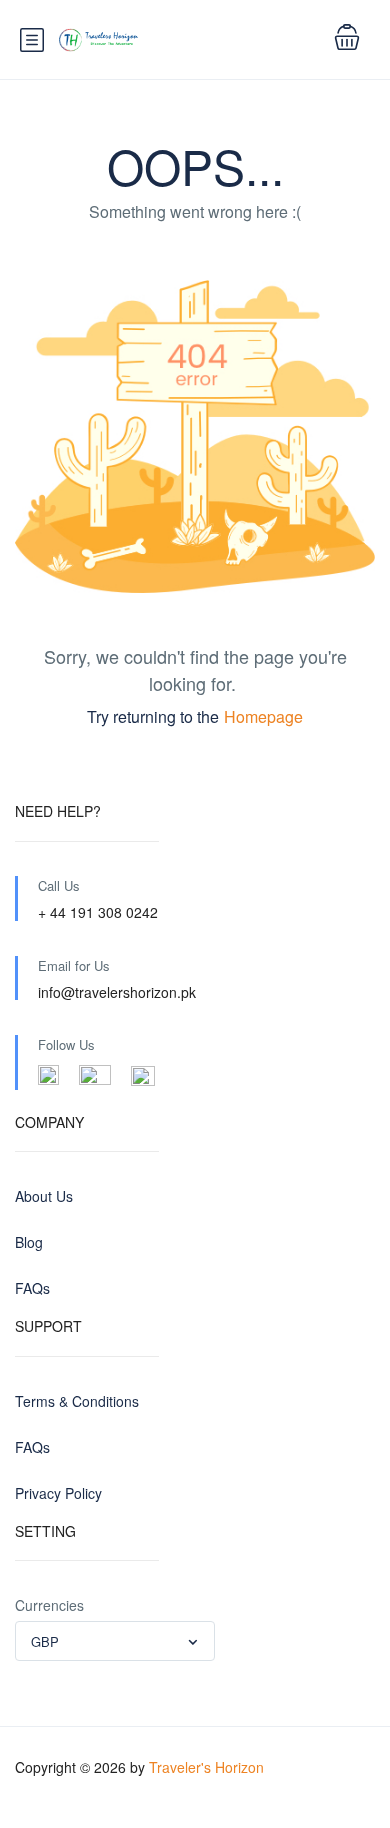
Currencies (49, 1605)
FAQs (32, 1288)
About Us (44, 1196)
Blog (29, 1242)
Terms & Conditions (77, 1401)
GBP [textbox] (45, 1641)
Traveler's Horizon (206, 1767)
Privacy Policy (58, 1493)
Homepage (263, 716)
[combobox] (115, 1641)
